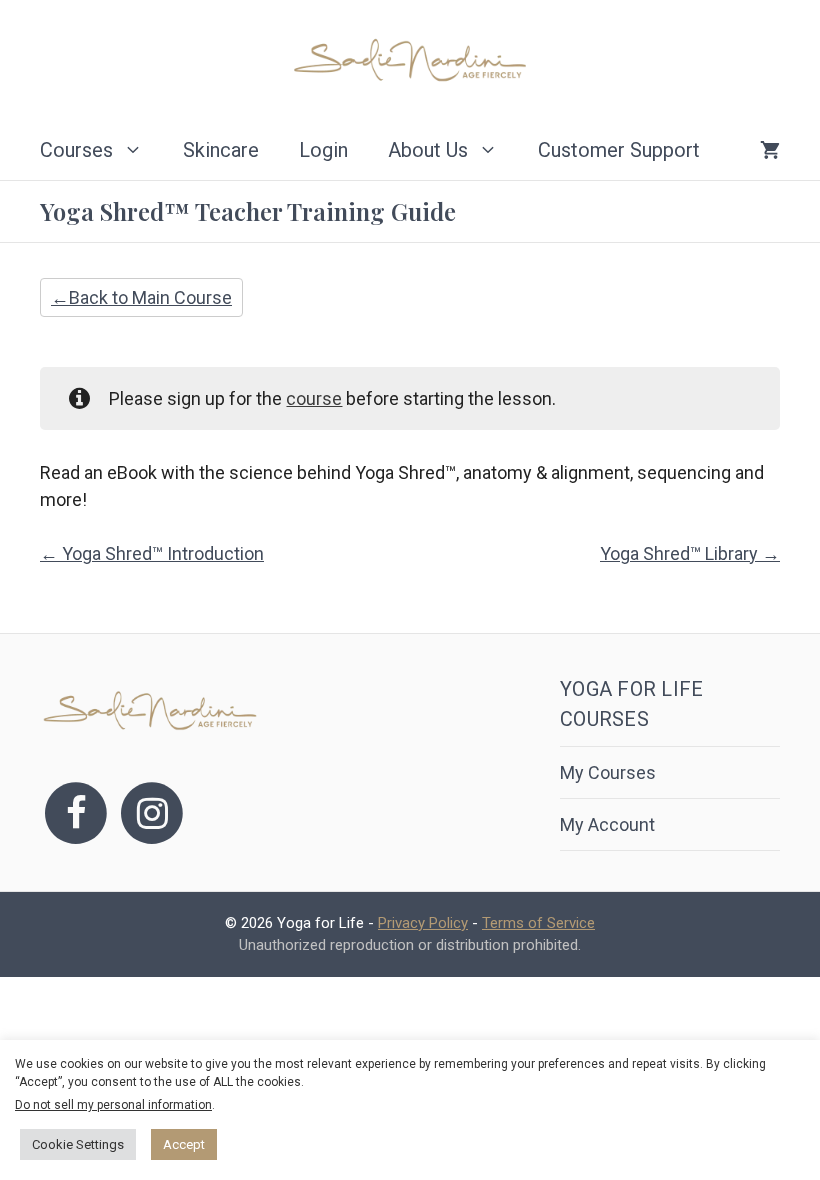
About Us (428, 150)
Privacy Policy (423, 923)
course (314, 398)
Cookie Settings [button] (78, 1144)
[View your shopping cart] (770, 150)
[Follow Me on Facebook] (76, 811)
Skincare (221, 150)
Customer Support (619, 150)
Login (323, 150)
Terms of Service (538, 923)
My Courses (608, 772)
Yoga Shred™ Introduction (161, 553)
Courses (76, 150)
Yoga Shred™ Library (681, 553)
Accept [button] (184, 1144)
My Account (607, 824)
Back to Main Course (150, 297)
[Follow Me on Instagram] (152, 811)
